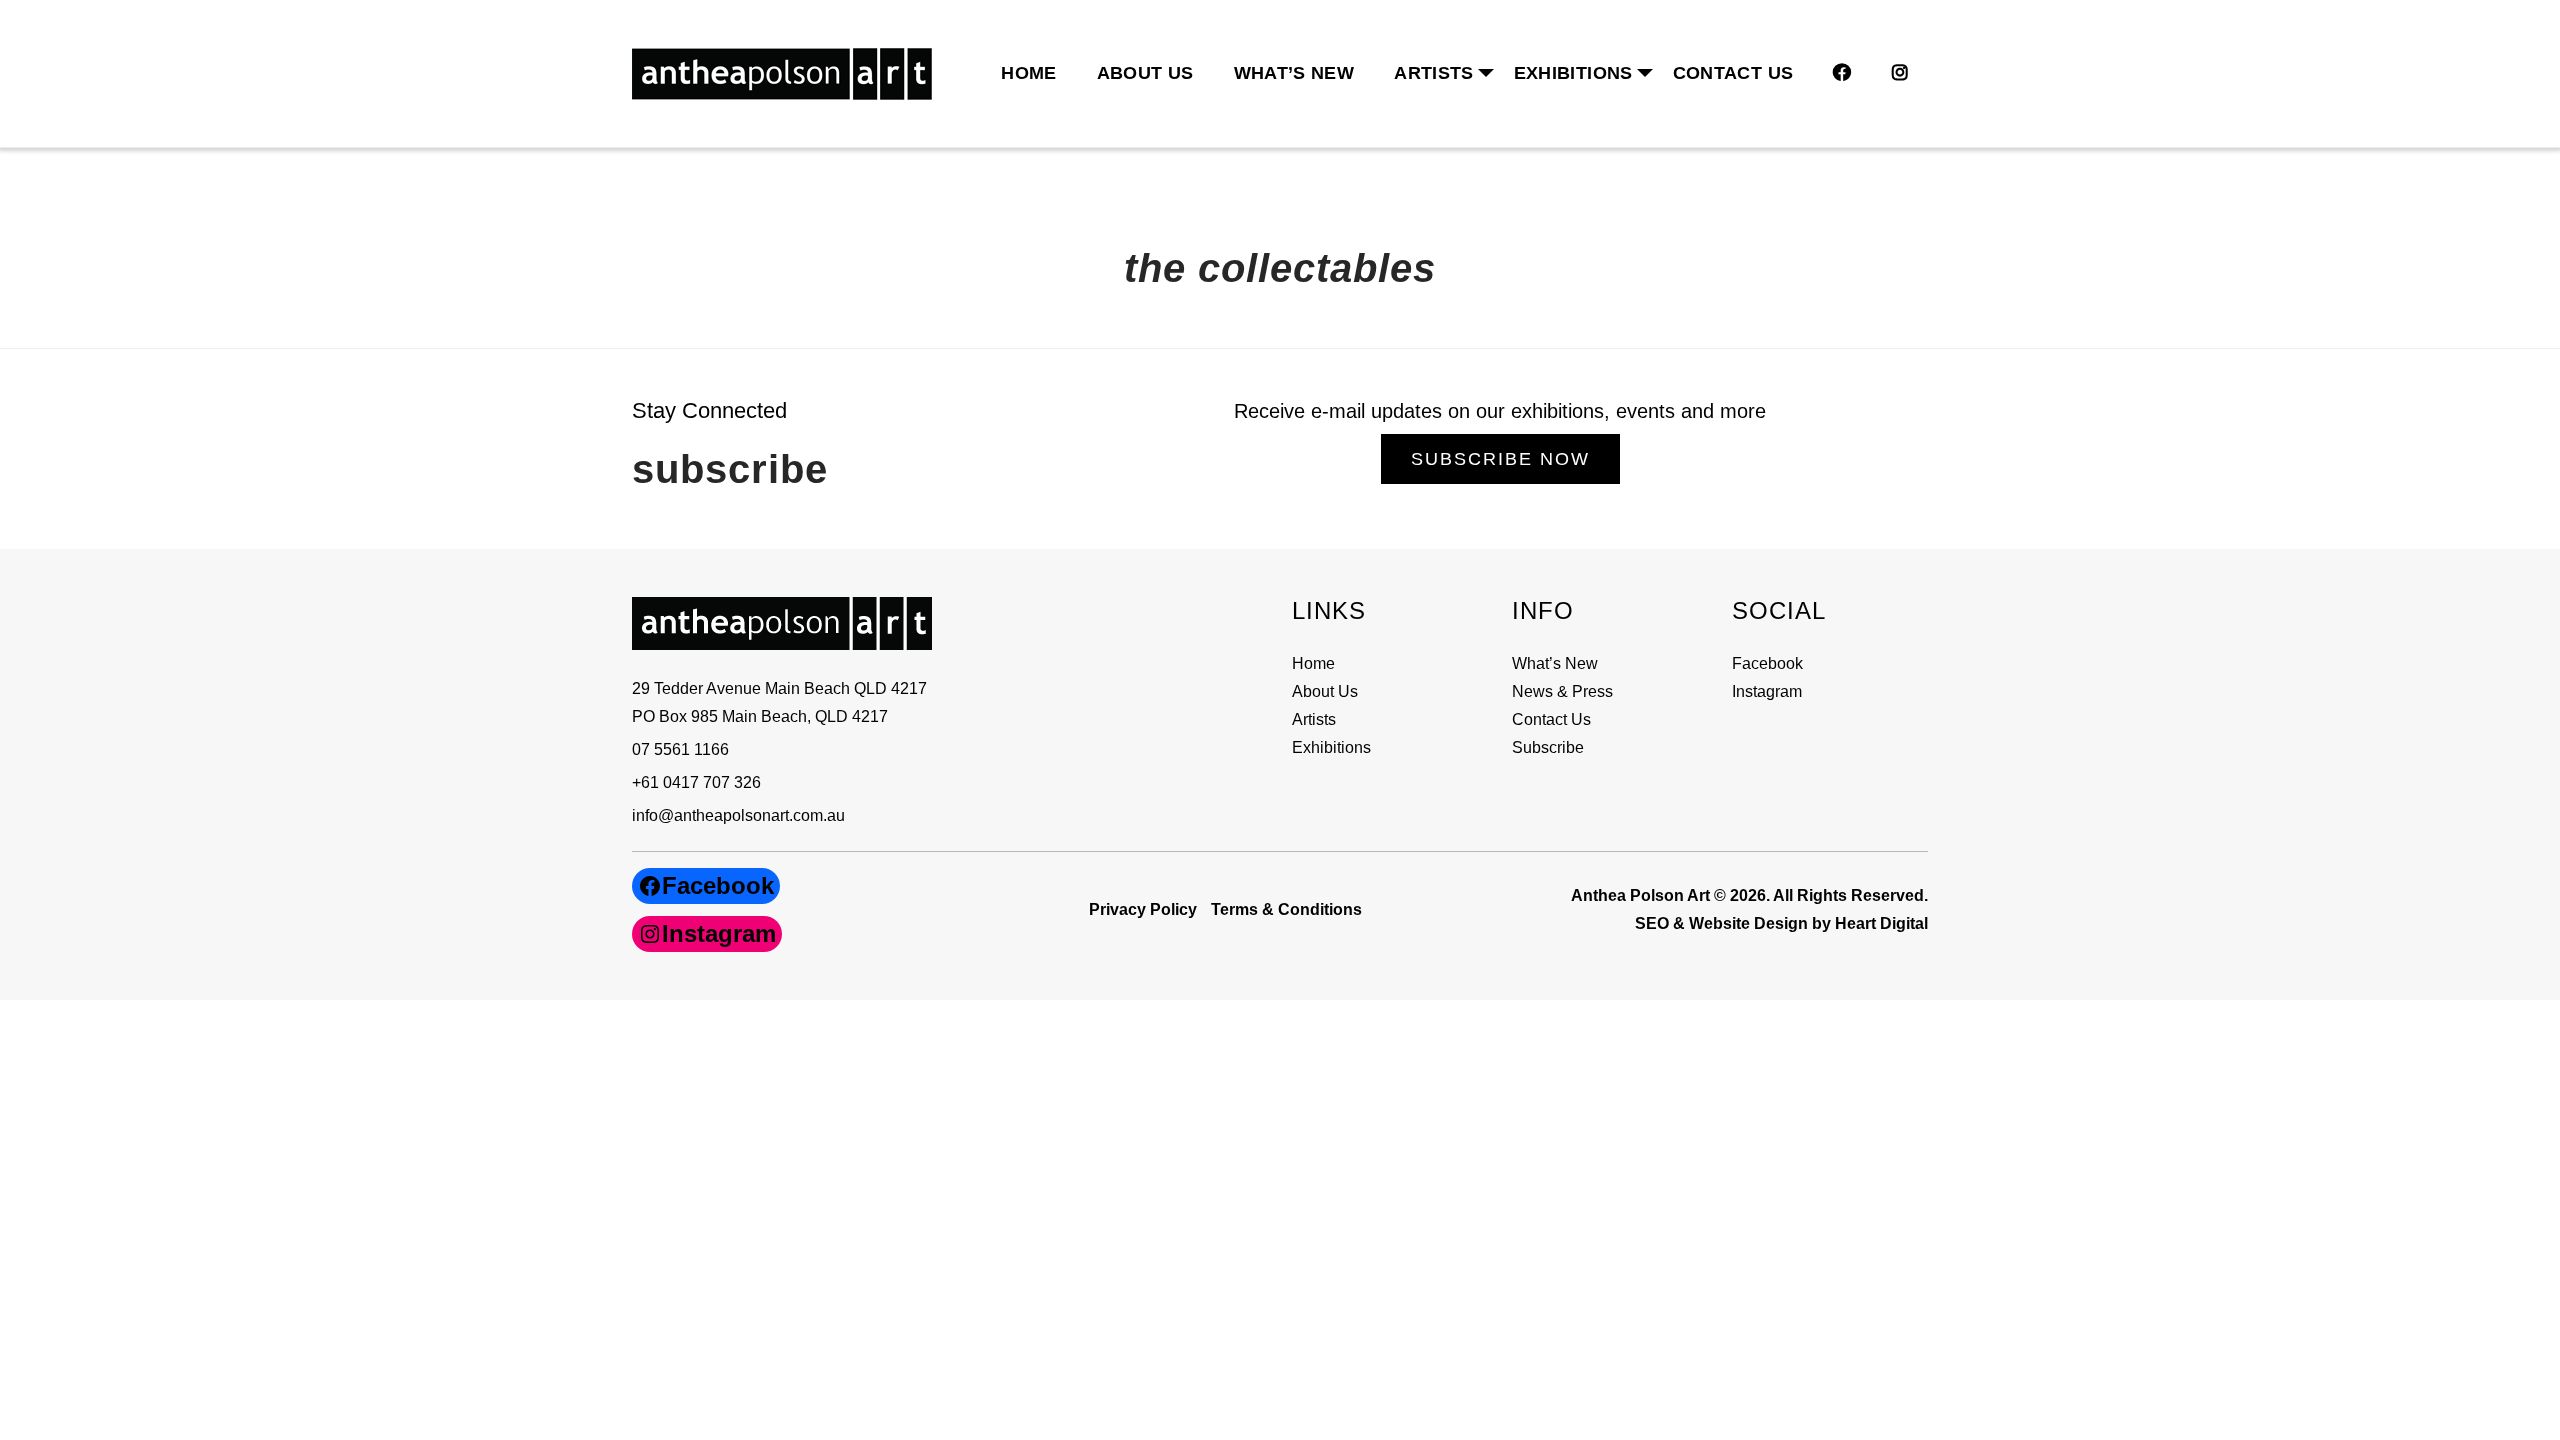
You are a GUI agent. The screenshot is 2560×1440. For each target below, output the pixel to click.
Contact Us (1733, 73)
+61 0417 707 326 (696, 782)
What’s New (1294, 73)
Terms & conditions (1286, 909)
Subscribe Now (1500, 459)
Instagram (1767, 691)
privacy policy (1143, 909)
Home (1028, 73)
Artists (1314, 719)
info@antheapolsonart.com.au (738, 815)
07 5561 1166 (680, 749)
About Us (1145, 73)
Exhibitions (1573, 73)
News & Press (1562, 691)
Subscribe (1548, 747)
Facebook (1767, 663)
